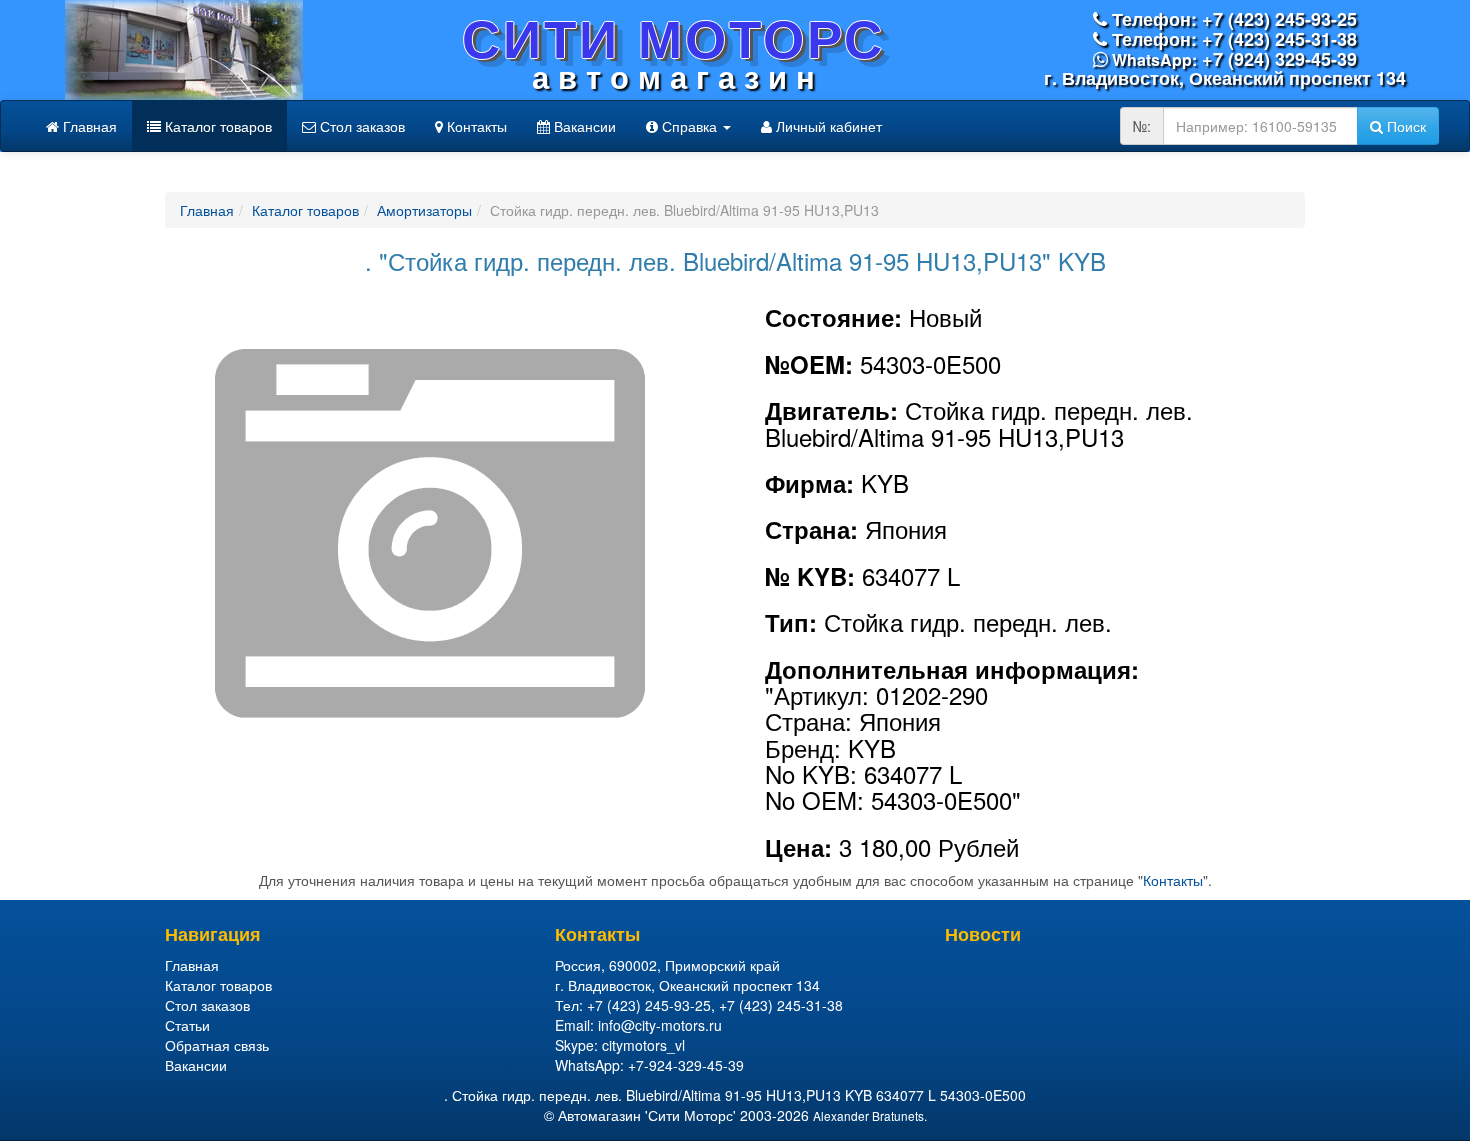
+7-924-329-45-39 (686, 1065)
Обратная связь (217, 1045)
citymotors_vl (643, 1045)
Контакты (475, 126)
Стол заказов (360, 126)
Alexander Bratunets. (870, 1115)
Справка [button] (689, 126)
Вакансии (583, 126)
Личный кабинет (827, 126)
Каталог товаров (216, 126)
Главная (88, 126)
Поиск (1404, 126)
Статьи (187, 1025)
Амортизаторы (424, 210)
